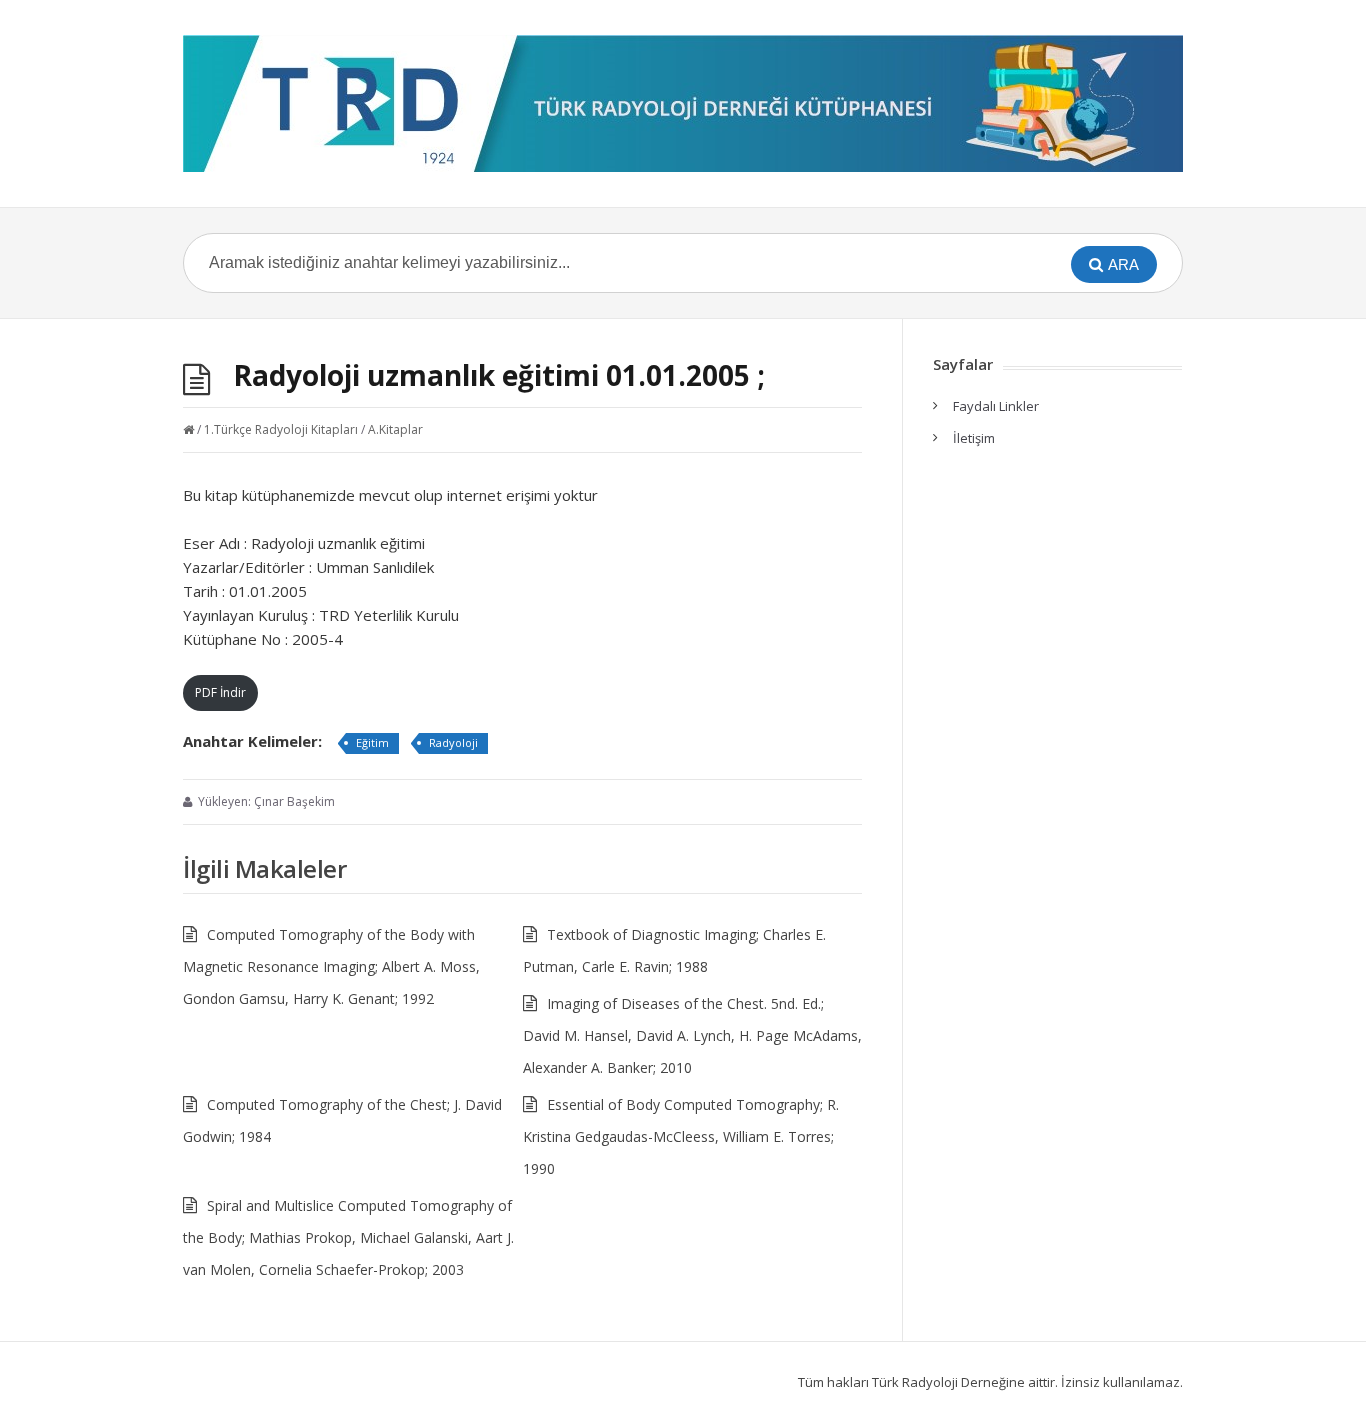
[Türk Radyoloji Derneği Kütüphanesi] (683, 103)
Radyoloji (453, 742)
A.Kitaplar (395, 429)
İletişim (974, 438)
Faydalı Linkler (996, 406)
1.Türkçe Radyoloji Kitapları (281, 429)
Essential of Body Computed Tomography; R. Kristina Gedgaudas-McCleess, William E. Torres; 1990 (681, 1136)
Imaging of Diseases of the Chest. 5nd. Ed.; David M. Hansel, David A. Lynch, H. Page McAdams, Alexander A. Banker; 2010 (692, 1035)
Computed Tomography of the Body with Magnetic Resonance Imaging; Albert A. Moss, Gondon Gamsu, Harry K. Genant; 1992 (331, 966)
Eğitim (372, 742)
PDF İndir (220, 692)
